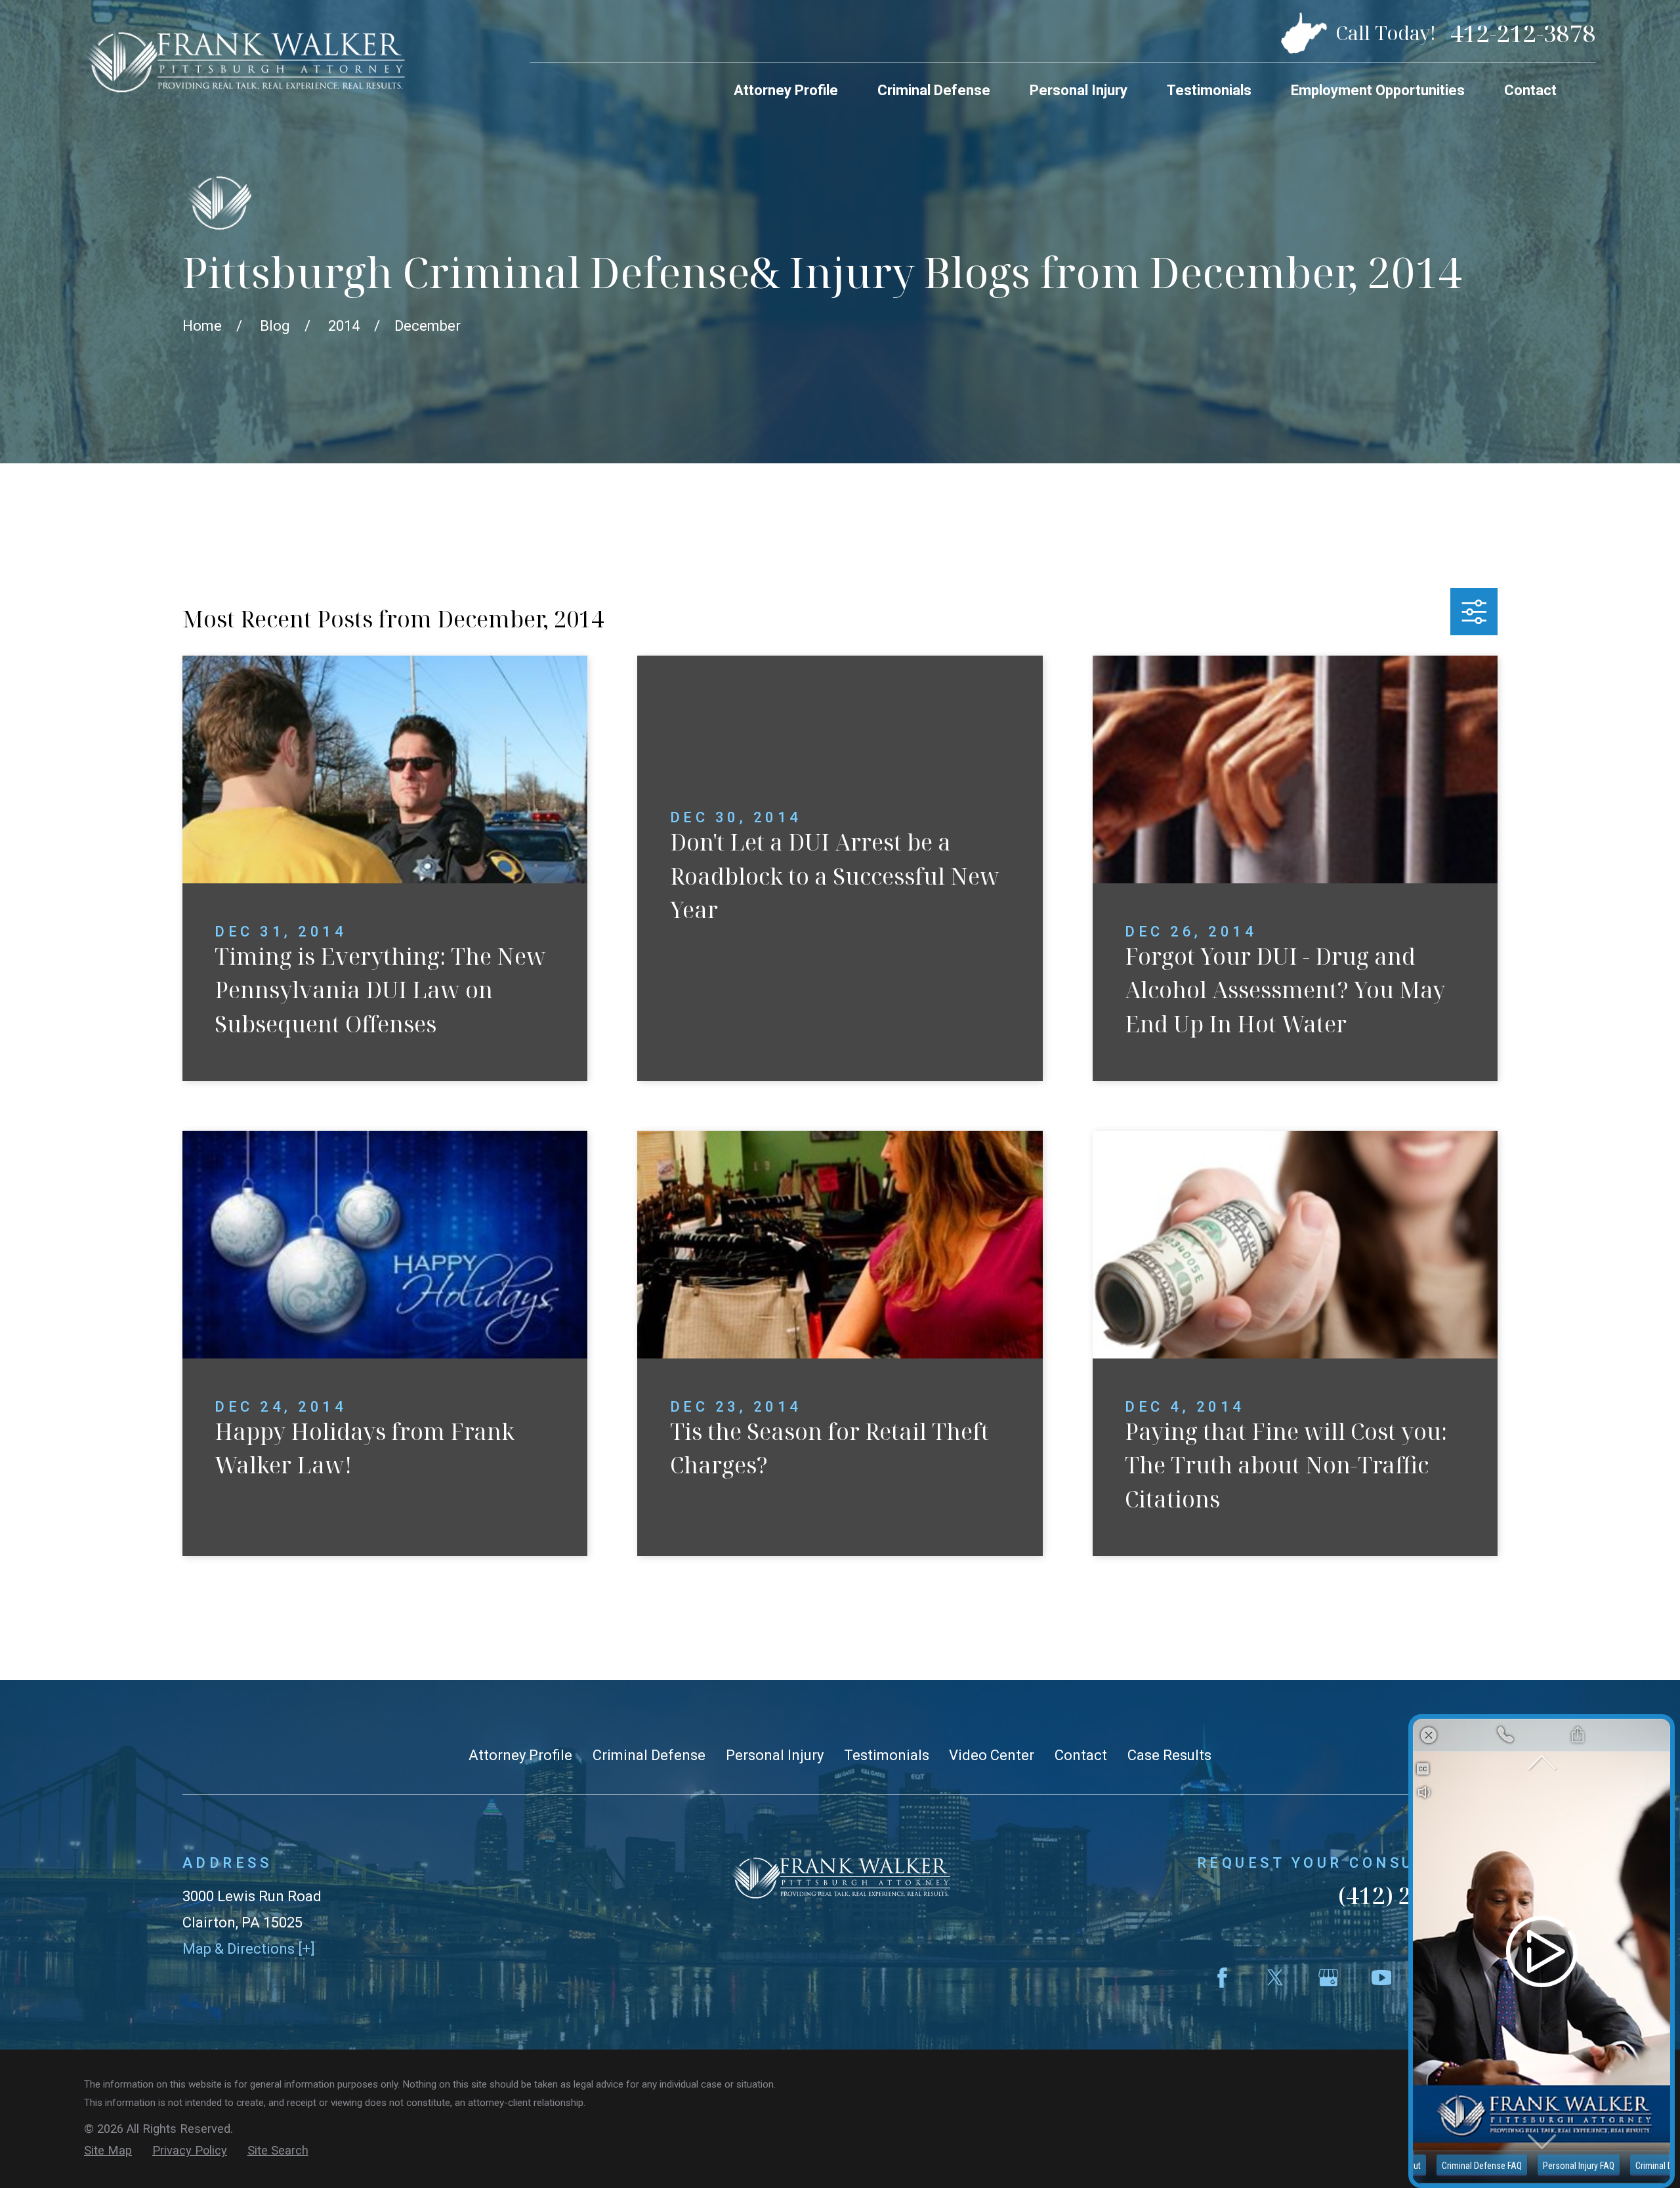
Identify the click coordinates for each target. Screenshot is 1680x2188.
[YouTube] (1382, 1978)
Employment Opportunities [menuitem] (1378, 90)
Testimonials (887, 1755)
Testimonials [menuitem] (1209, 90)
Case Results (1169, 1755)
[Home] (244, 61)
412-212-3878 (1523, 33)
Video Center (992, 1755)
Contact (1081, 1755)
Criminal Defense (649, 1755)
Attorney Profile (520, 1755)
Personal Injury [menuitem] (1079, 90)
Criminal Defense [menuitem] (934, 90)
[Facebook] (1222, 1978)
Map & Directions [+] (249, 1949)
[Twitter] (1275, 1978)
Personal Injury (775, 1755)
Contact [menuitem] (1530, 90)
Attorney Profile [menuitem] (786, 90)
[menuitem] (108, 2151)
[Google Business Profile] (1329, 1978)
